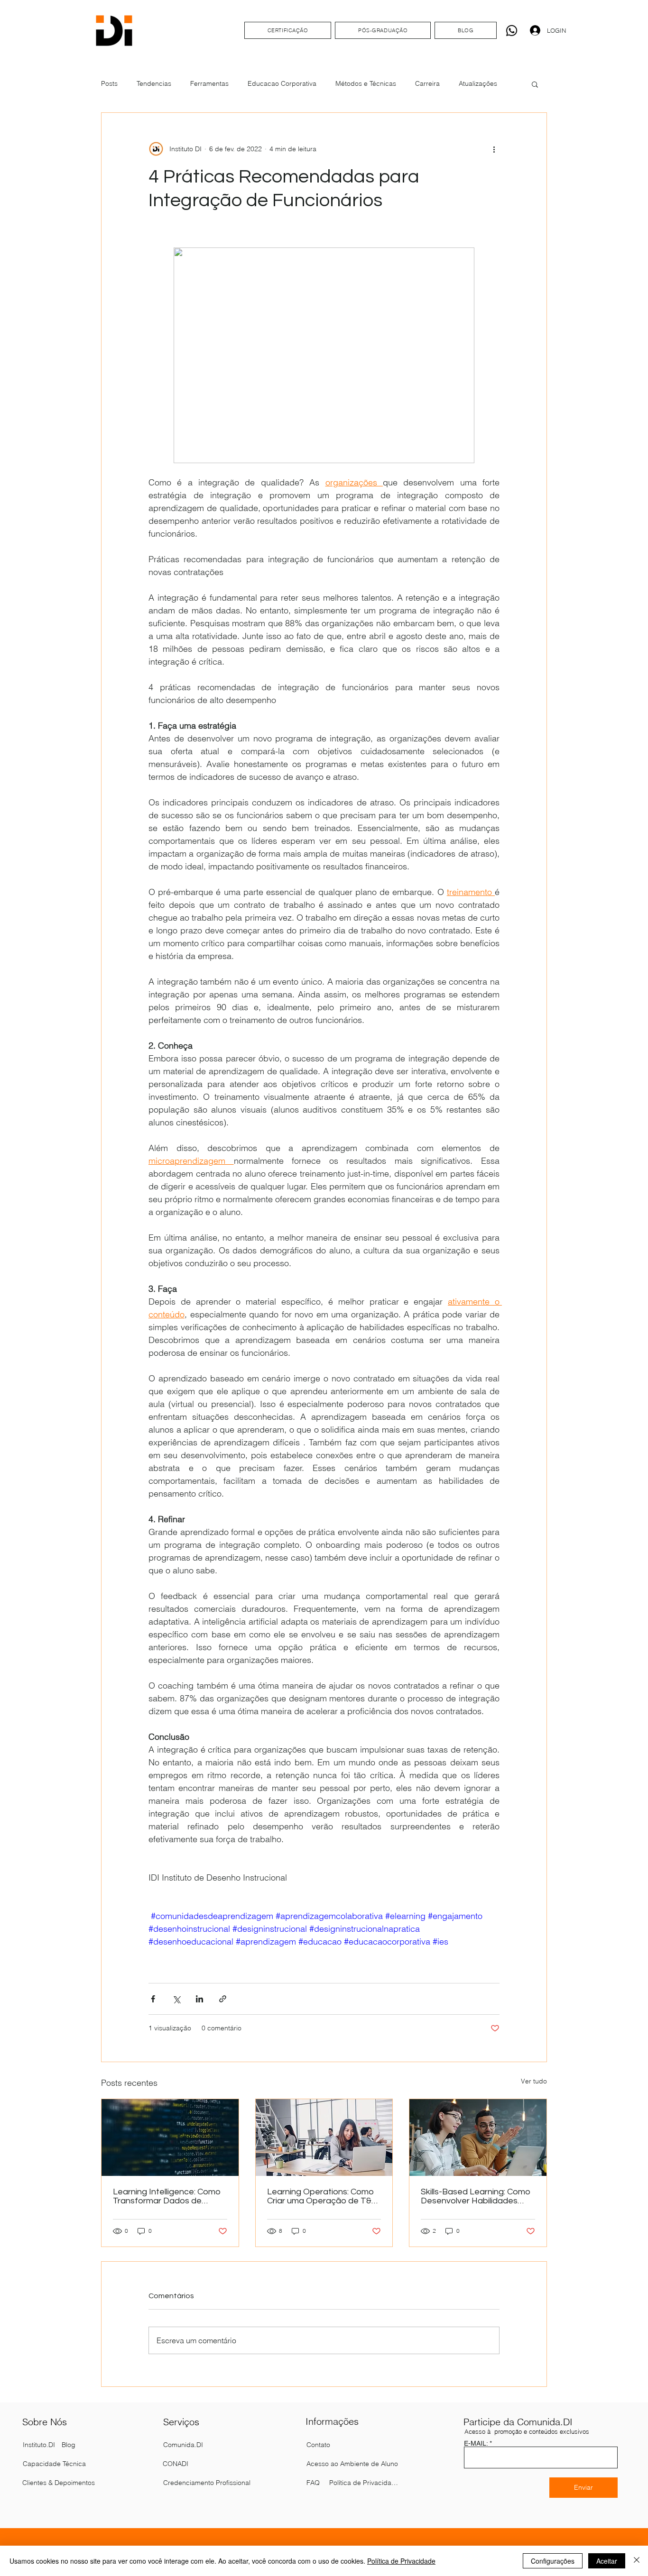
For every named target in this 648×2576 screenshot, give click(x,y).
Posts (109, 83)
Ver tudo (534, 2081)
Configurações (553, 2561)
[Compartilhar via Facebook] (153, 1999)
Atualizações (478, 83)
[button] (535, 84)
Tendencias (154, 83)
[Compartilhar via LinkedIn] (199, 1999)
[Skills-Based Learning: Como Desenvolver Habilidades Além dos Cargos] (478, 2138)
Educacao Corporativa (282, 83)
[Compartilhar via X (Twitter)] (176, 1999)
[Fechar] (637, 2561)
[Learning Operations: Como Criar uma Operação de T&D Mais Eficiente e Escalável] (324, 2138)
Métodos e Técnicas (366, 83)
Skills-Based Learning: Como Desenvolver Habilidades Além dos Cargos (476, 2196)
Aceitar (607, 2561)
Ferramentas (209, 83)
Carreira (427, 83)
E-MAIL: (476, 2443)
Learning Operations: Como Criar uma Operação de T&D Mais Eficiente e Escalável (322, 2196)
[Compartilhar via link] (223, 1999)
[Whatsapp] (512, 31)
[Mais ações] (494, 149)
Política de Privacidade (401, 2561)
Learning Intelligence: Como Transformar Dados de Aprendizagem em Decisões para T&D (168, 2196)
